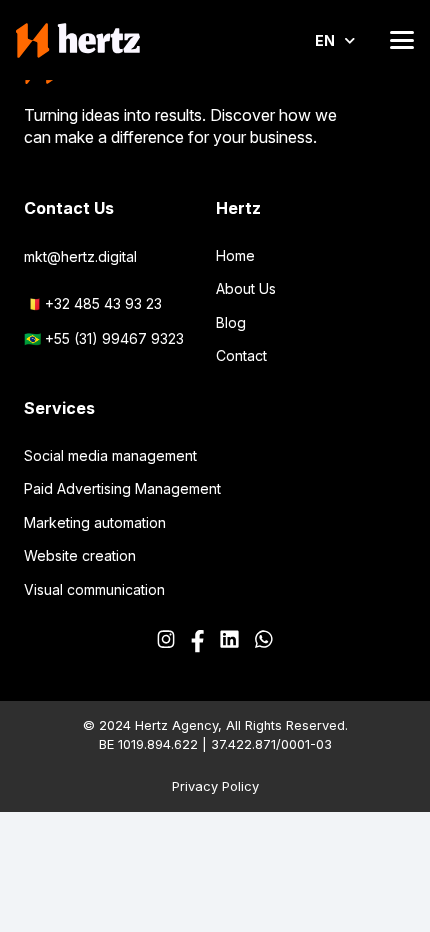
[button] (402, 40)
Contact (241, 355)
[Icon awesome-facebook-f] (197, 641)
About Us (246, 288)
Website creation (80, 555)
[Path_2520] (229, 641)
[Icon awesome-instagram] (166, 641)
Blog (231, 322)
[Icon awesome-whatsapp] (264, 641)
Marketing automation (95, 522)
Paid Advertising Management (122, 488)
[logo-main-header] (78, 40)
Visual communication (94, 589)
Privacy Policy (215, 786)
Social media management (110, 455)
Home (235, 255)
